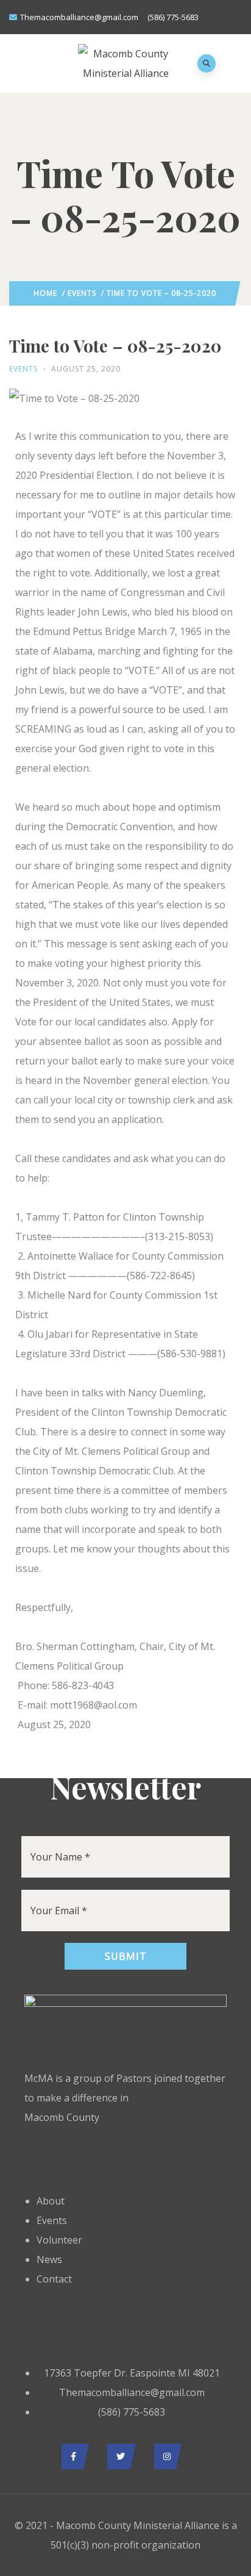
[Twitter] (118, 2456)
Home (45, 293)
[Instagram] (165, 2456)
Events (82, 293)
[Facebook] (72, 2456)
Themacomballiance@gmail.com (79, 17)
